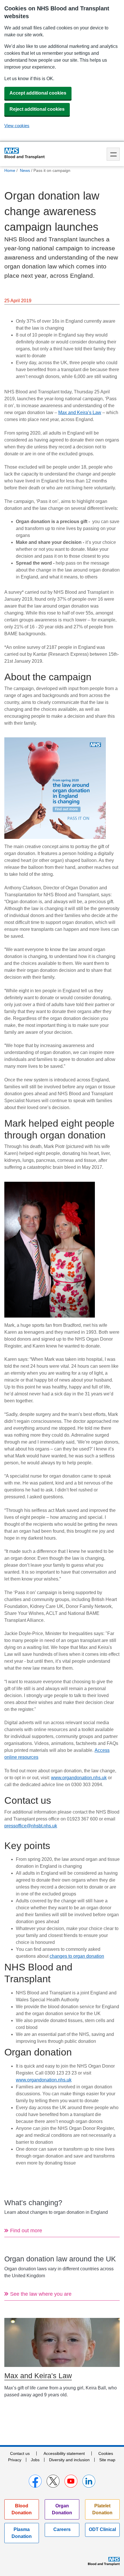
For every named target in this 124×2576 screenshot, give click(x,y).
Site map (107, 2460)
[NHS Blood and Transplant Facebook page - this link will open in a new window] (35, 2481)
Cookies (106, 2453)
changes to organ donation (77, 1956)
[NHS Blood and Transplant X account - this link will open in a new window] (53, 2481)
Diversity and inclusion (69, 2460)
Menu (113, 154)
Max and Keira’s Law (80, 413)
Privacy (15, 2460)
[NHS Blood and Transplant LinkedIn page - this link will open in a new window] (89, 2481)
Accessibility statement (64, 2453)
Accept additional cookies (38, 93)
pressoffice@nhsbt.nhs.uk (31, 1826)
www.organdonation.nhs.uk (79, 1778)
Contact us (20, 2453)
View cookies (17, 126)
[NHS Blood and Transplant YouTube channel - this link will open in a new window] (71, 2481)
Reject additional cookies (37, 109)
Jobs (35, 2460)
